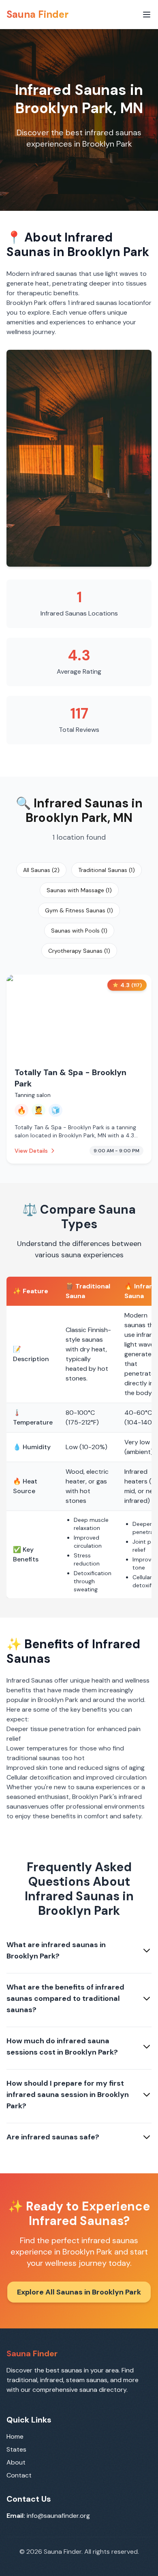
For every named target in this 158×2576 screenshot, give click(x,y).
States (16, 2449)
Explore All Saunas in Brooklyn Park (79, 2292)
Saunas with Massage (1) (79, 890)
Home (15, 2436)
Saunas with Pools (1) (79, 931)
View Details (31, 1151)
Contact (19, 2475)
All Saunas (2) (41, 870)
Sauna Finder (37, 14)
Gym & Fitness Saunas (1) (79, 910)
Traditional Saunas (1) (107, 870)
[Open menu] (147, 15)
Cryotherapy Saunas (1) (79, 951)
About (16, 2462)
